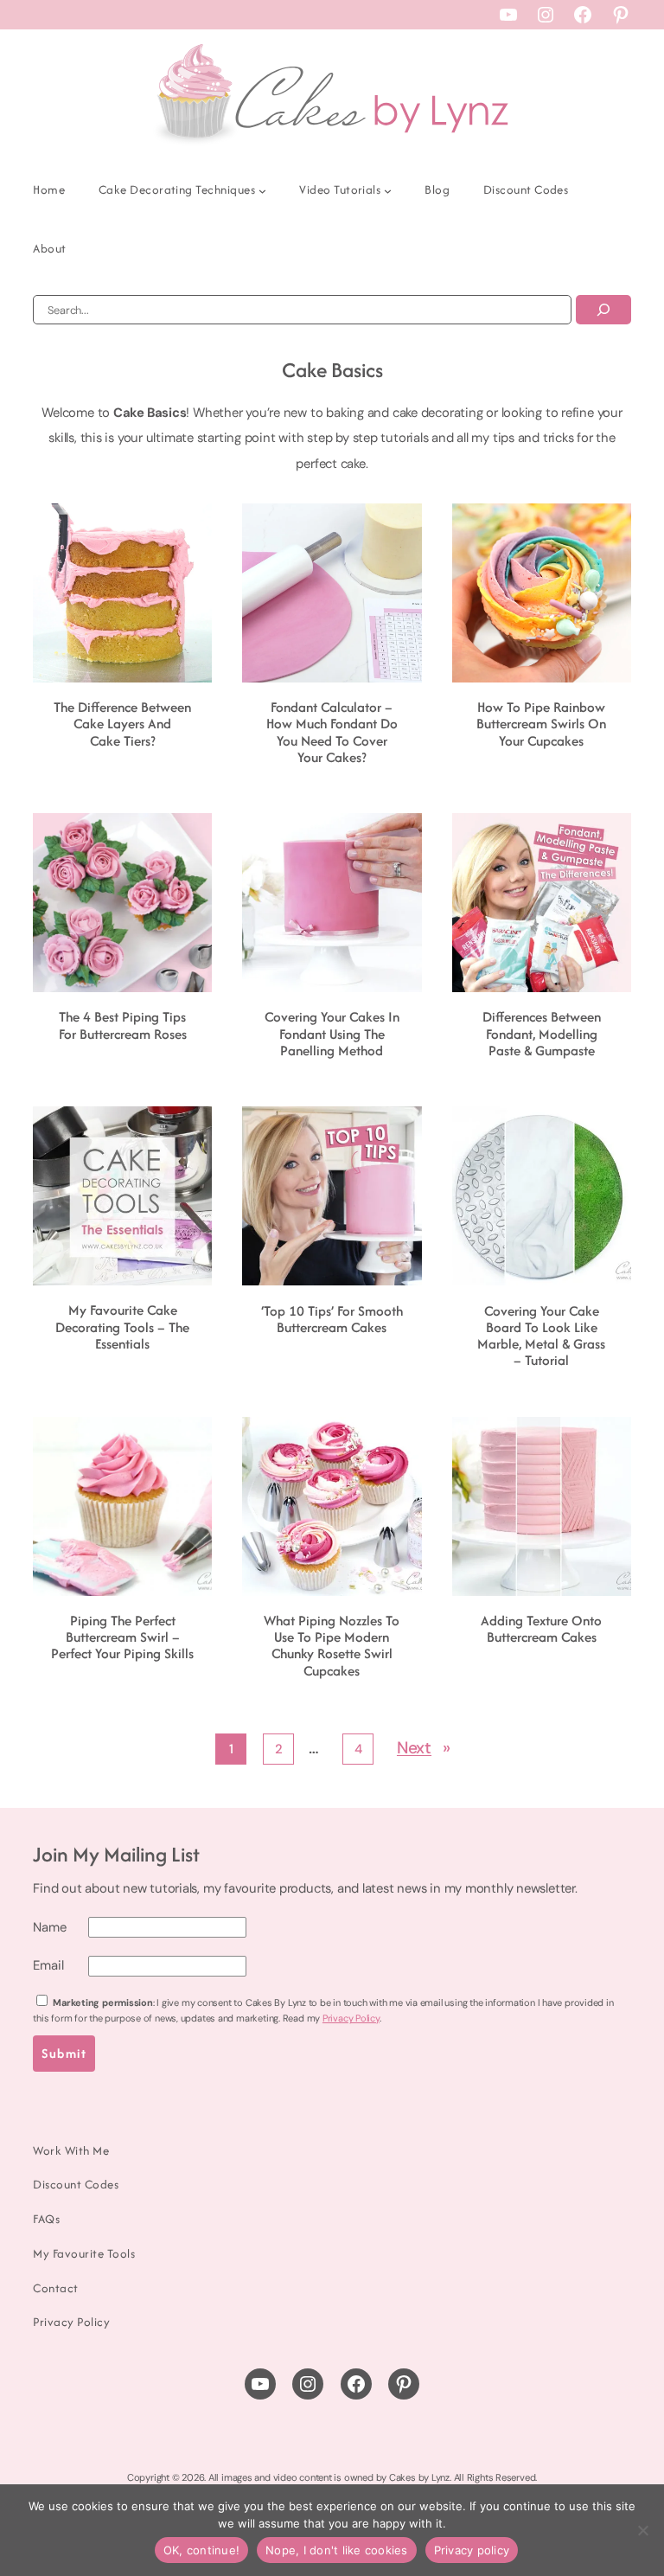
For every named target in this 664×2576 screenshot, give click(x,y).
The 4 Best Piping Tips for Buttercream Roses (123, 1025)
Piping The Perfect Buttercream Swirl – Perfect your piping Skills (122, 1637)
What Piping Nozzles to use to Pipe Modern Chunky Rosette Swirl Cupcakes (332, 1646)
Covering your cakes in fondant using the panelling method (332, 1034)
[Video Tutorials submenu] (388, 191)
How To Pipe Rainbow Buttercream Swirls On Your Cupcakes (541, 724)
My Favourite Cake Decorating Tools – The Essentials (122, 1327)
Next (424, 1748)
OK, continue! (201, 2550)
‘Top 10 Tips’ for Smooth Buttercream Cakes (332, 1320)
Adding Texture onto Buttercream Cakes (541, 1629)
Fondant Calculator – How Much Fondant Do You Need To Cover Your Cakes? (332, 732)
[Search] (603, 310)
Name (49, 1927)
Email (48, 1965)
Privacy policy (472, 2550)
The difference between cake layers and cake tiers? (122, 724)
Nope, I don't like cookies (337, 2550)
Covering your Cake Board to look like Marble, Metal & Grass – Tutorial (541, 1336)
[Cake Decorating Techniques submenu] (262, 191)
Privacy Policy (351, 2018)
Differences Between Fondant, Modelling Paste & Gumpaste (542, 1034)
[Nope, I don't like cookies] (642, 2530)
